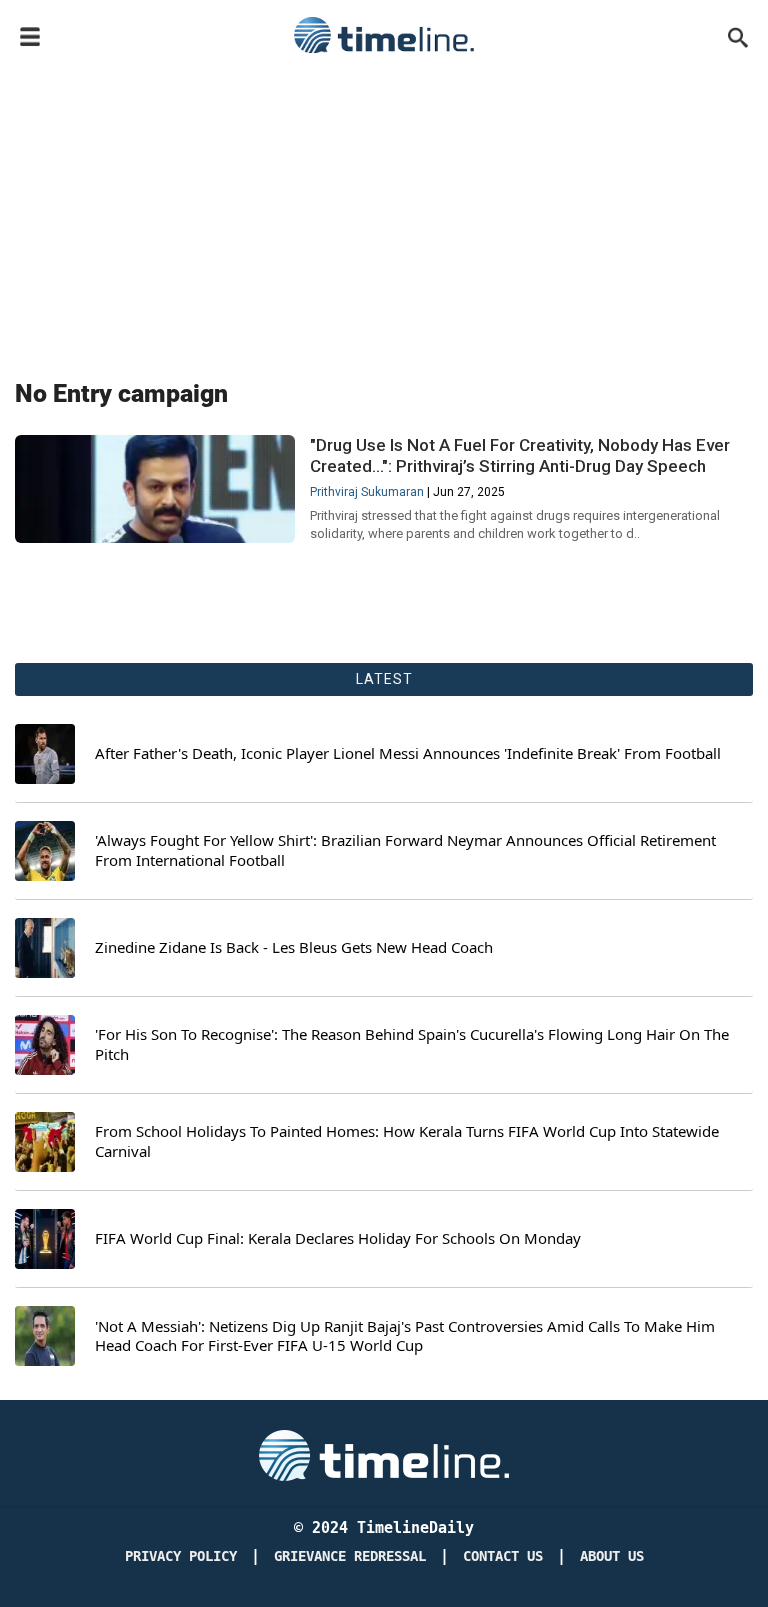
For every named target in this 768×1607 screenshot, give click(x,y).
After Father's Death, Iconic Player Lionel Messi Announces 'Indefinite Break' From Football (408, 753)
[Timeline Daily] (384, 35)
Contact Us (503, 1556)
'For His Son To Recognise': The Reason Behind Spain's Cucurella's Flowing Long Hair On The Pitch (412, 1044)
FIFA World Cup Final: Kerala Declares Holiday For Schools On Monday (338, 1238)
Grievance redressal (350, 1556)
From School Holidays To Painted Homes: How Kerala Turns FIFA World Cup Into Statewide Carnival (407, 1141)
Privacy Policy (181, 1556)
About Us (612, 1556)
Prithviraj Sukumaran (367, 492)
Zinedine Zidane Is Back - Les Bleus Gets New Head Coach (294, 947)
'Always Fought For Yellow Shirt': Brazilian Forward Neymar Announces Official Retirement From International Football (405, 850)
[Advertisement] (384, 212)
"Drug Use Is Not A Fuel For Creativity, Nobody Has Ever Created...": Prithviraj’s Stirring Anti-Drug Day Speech (520, 455)
